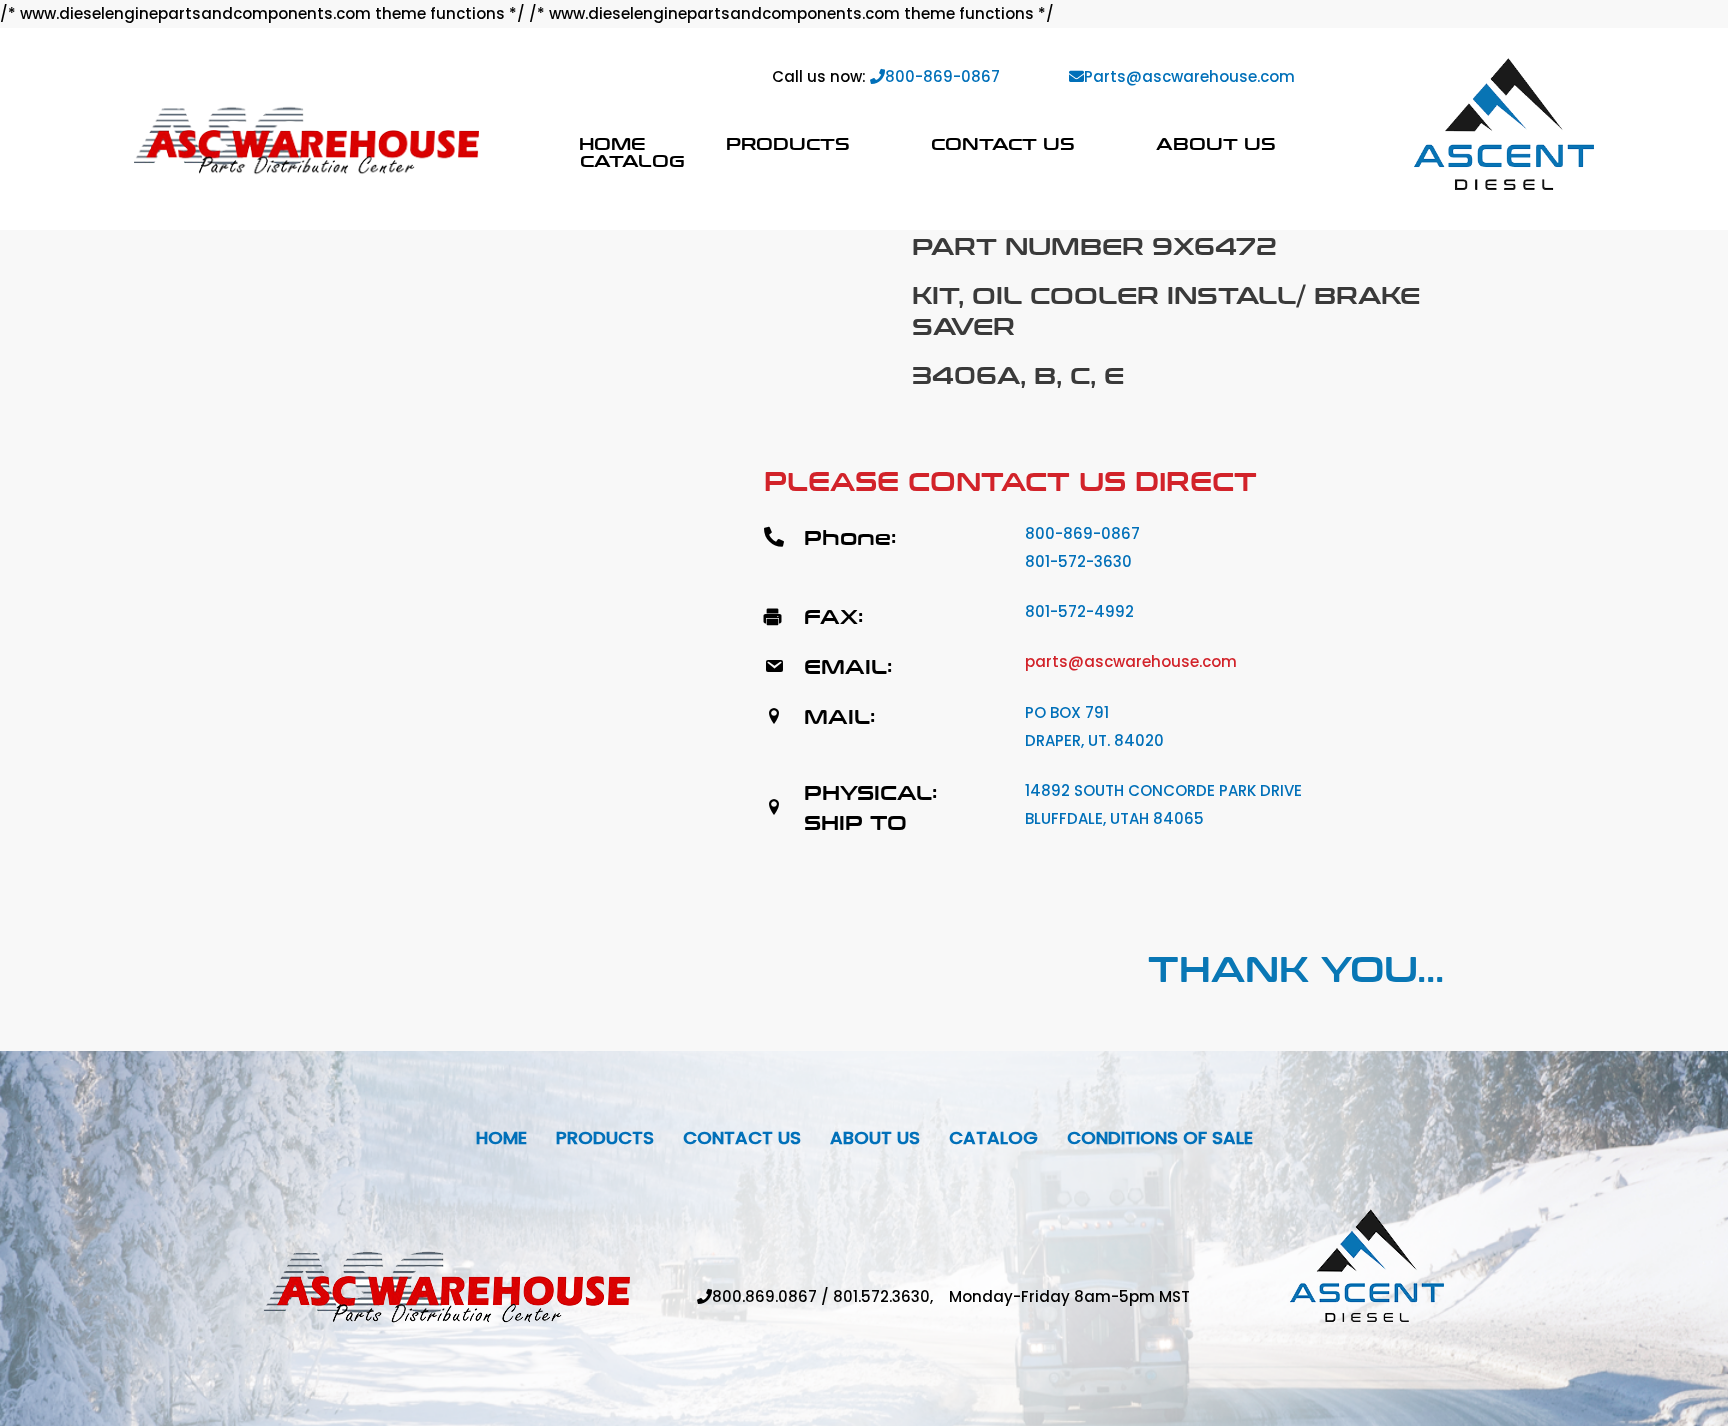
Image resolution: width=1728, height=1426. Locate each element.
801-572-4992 (1079, 611)
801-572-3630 (1078, 561)
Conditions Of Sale (1160, 1137)
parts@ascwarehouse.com (1131, 661)
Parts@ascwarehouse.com (1189, 76)
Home (612, 143)
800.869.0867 (764, 1296)
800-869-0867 (942, 76)
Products (788, 143)
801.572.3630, (891, 1296)
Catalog (632, 160)
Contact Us (1003, 143)
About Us (1216, 143)
